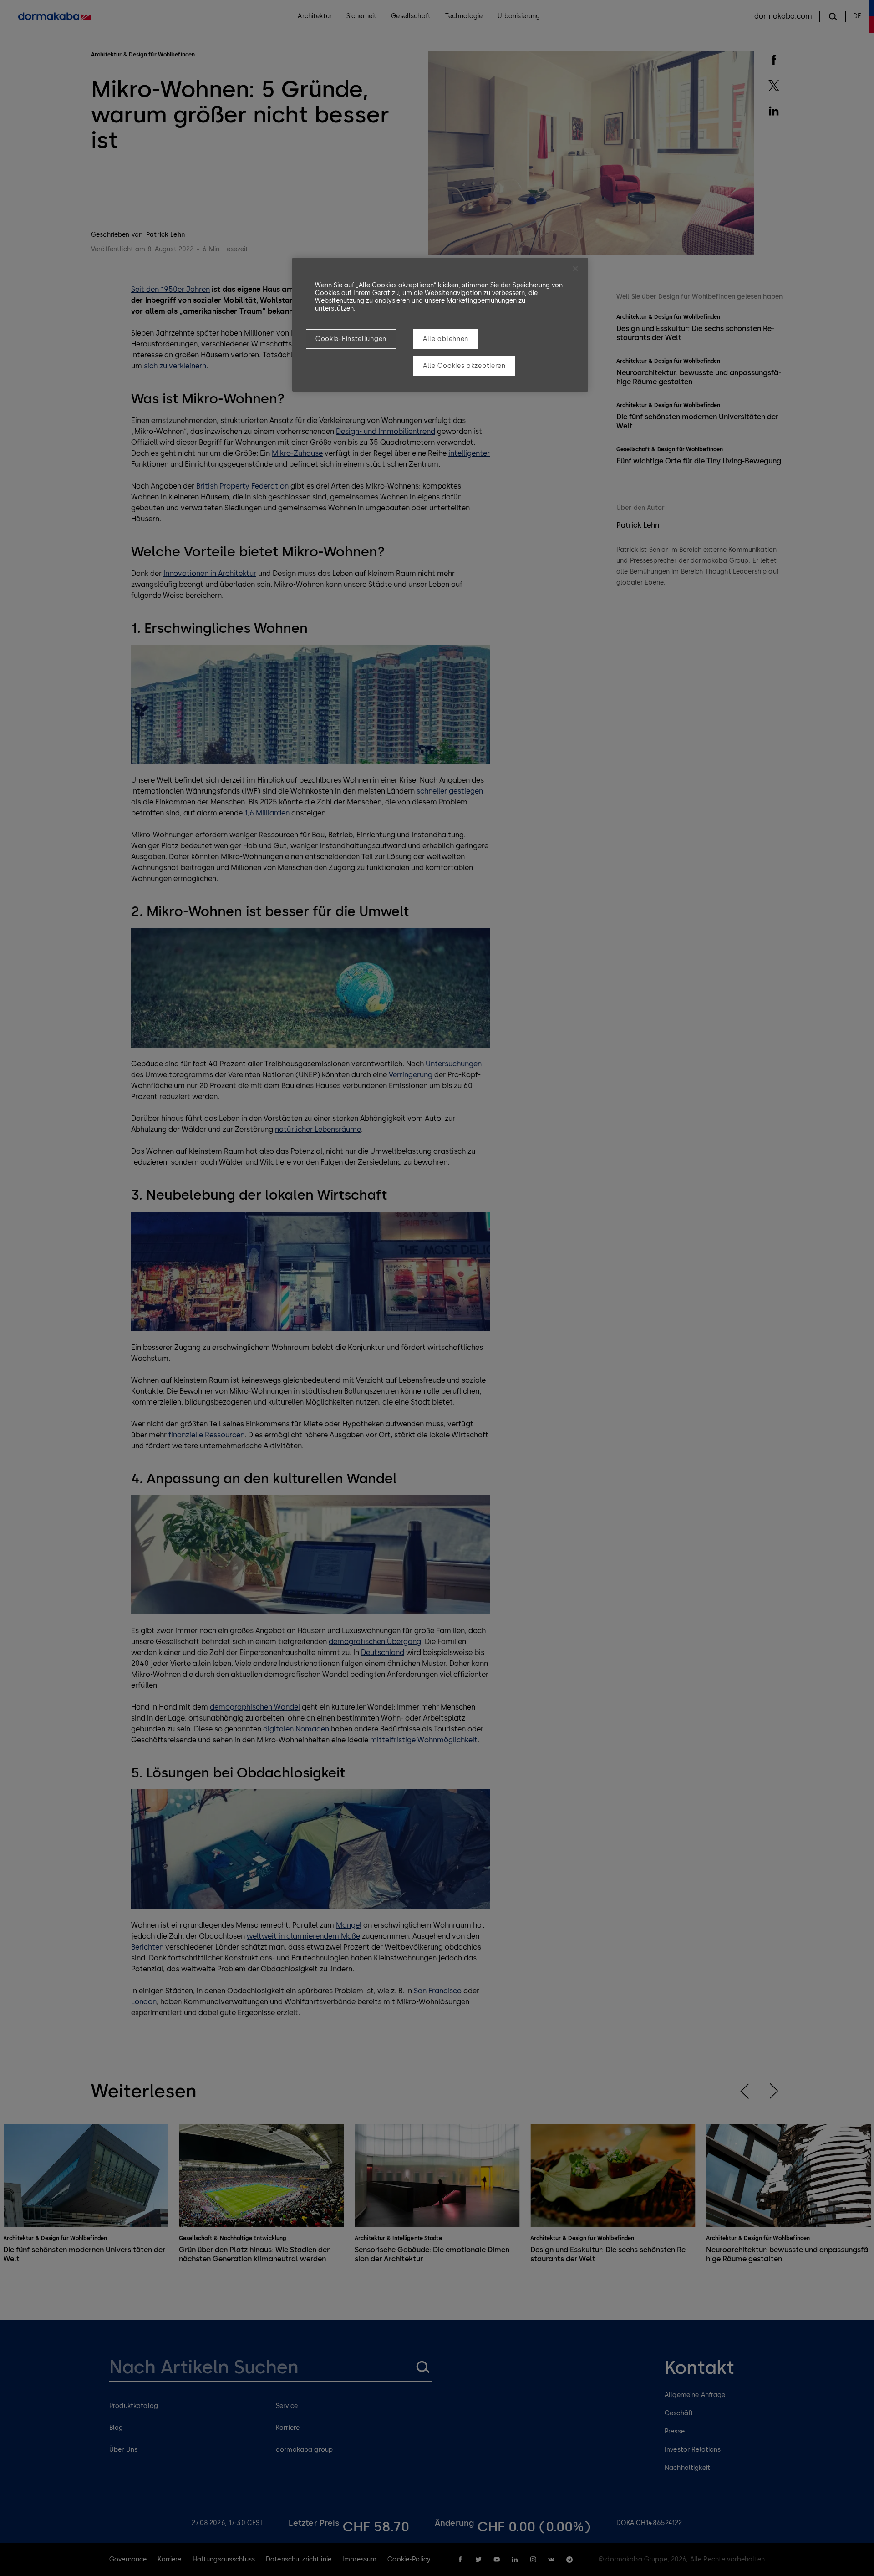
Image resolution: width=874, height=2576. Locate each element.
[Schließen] (575, 269)
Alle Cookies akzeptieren (464, 366)
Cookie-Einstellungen (351, 339)
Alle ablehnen (446, 339)
